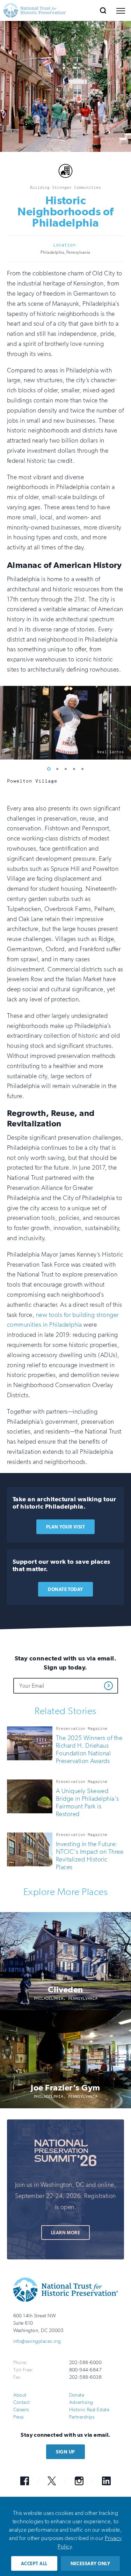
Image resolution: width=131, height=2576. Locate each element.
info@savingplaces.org (37, 2341)
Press (19, 2417)
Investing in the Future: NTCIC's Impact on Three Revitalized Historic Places (90, 1856)
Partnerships (82, 2417)
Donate (77, 2395)
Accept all (34, 2564)
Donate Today (65, 1589)
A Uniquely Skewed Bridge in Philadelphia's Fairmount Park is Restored (88, 1803)
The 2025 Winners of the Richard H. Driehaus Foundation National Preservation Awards (89, 1749)
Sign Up (65, 2452)
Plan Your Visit (65, 1527)
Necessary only (90, 2564)
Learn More (66, 2233)
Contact (22, 2402)
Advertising (81, 2402)
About (20, 2395)
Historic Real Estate (89, 2410)
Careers (21, 2410)
